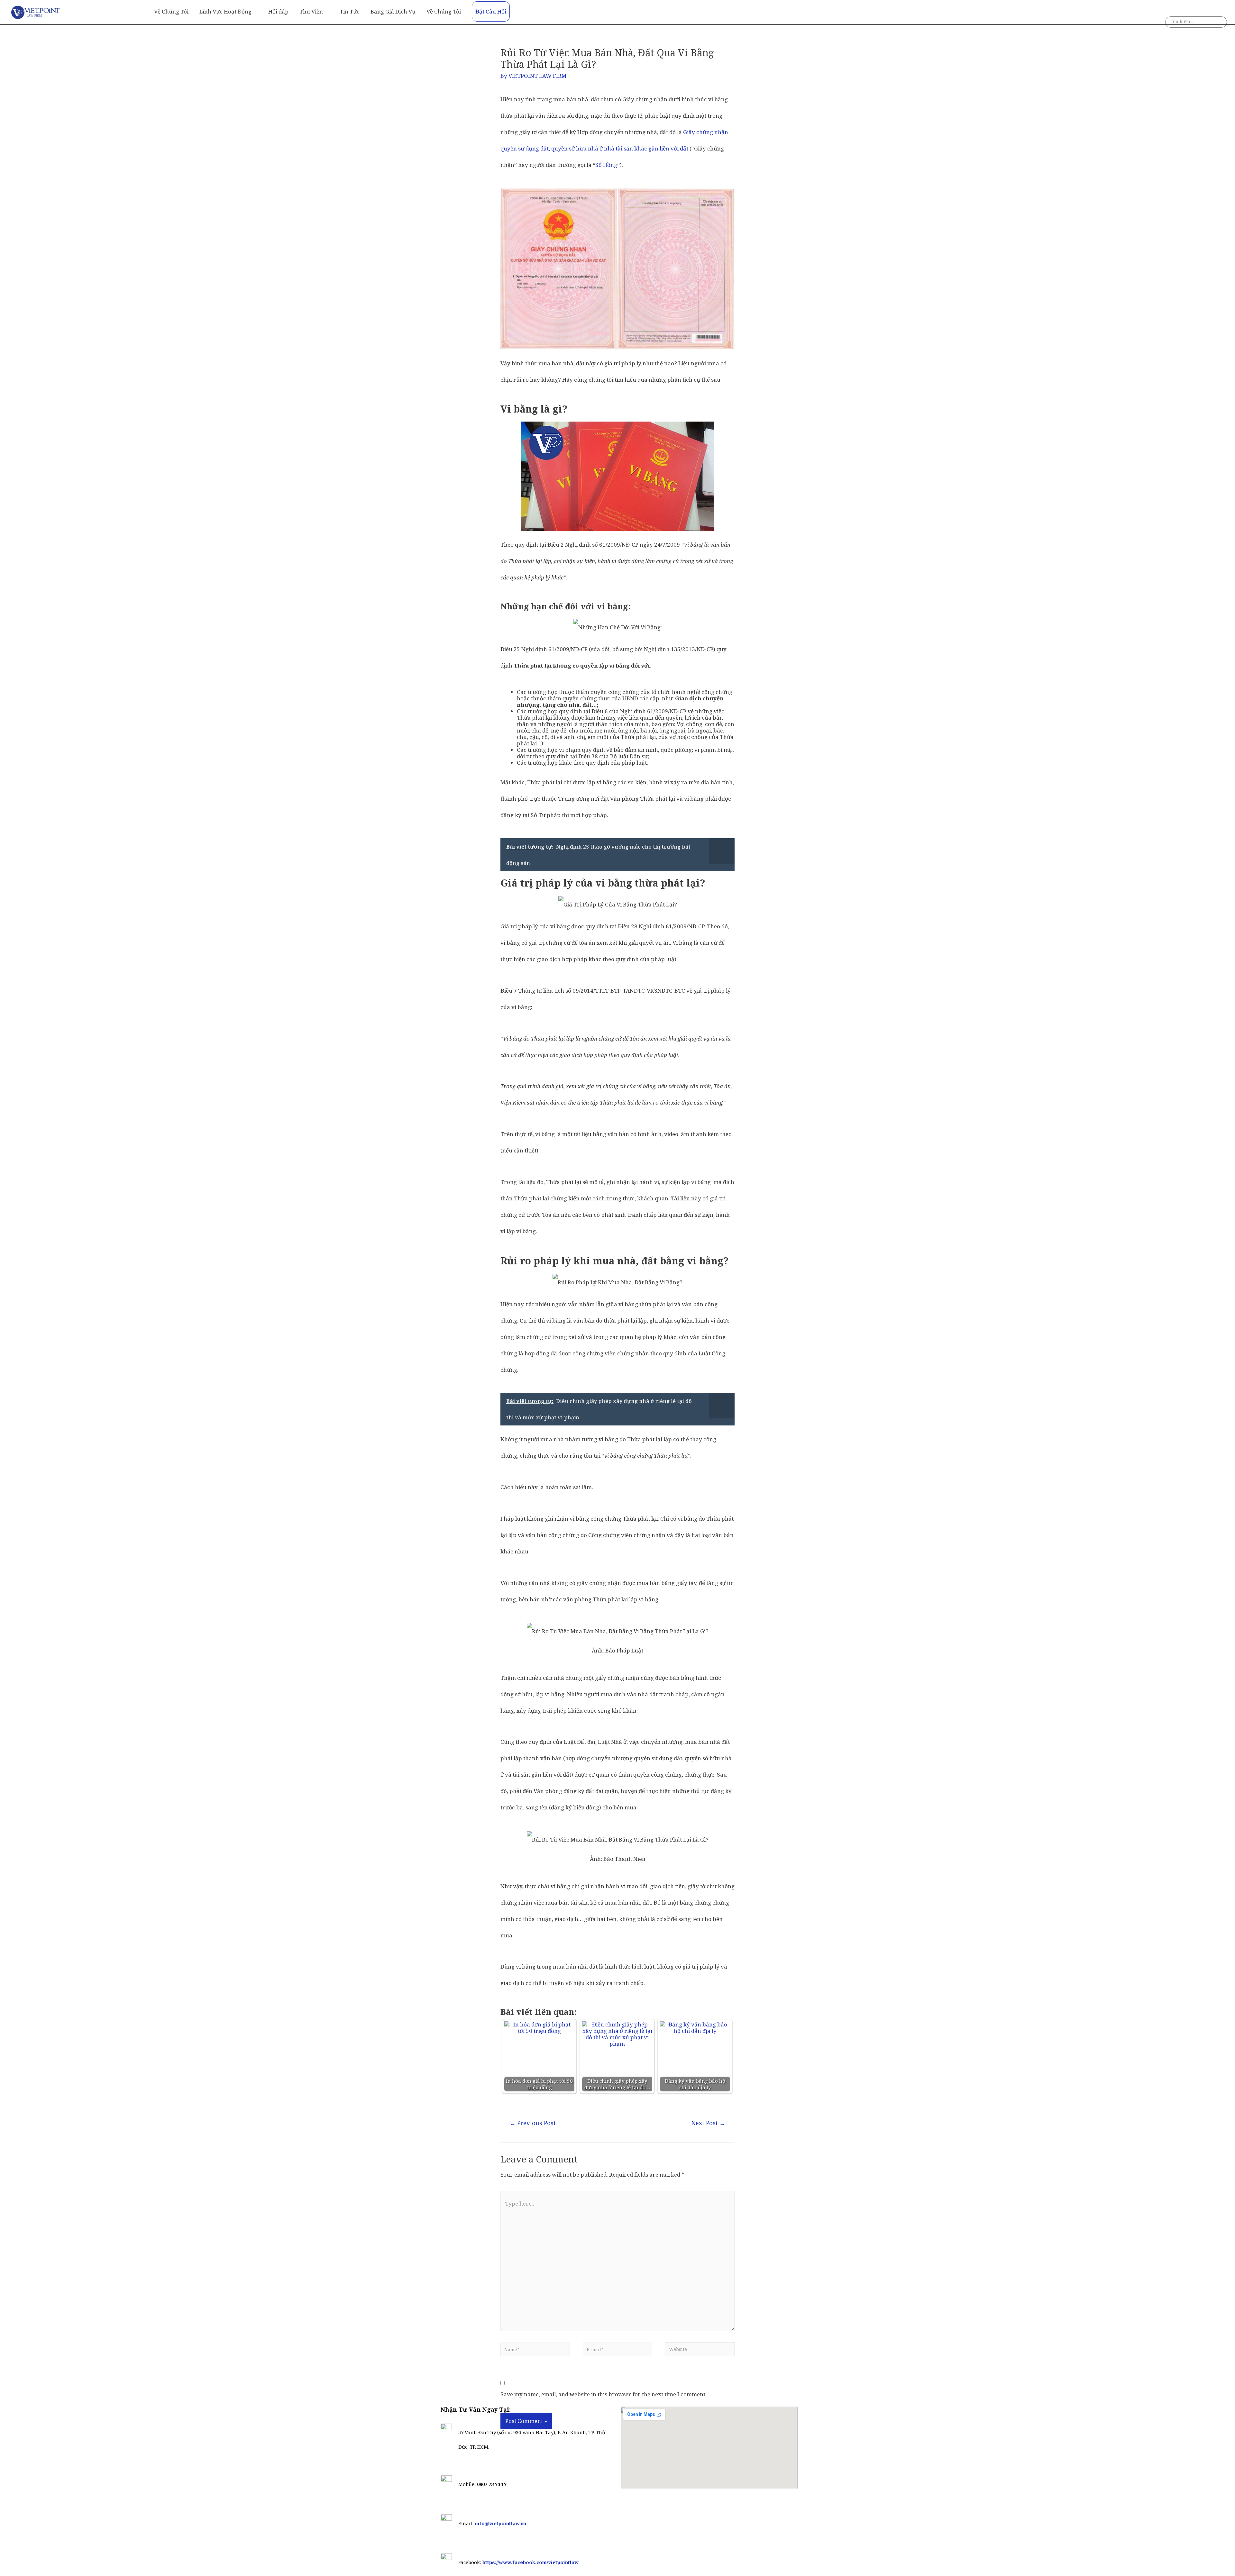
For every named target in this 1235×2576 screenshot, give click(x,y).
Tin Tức (350, 11)
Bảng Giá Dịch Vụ (393, 11)
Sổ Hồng (606, 165)
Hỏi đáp (278, 11)
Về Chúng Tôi (171, 11)
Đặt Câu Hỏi (491, 11)
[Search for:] (1196, 23)
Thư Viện (311, 11)
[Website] (700, 2351)
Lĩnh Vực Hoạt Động (225, 11)
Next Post (708, 2123)
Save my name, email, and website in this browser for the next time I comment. (604, 2394)
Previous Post (533, 2123)
